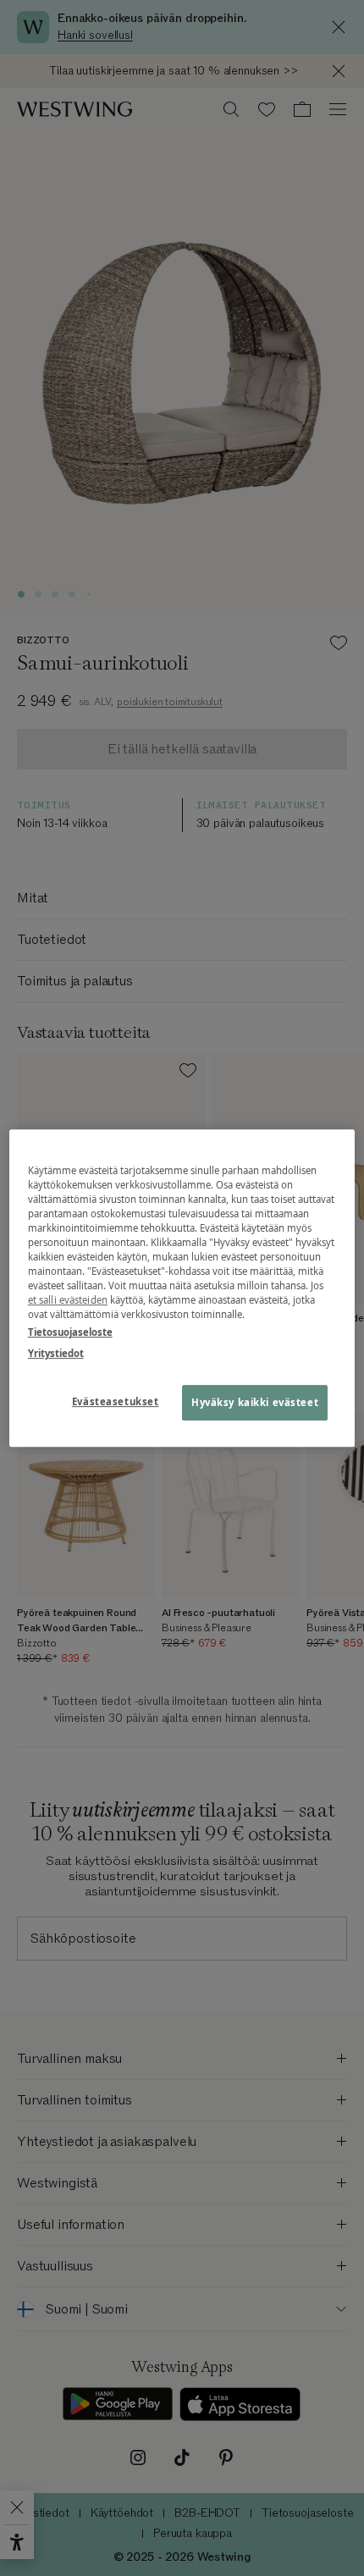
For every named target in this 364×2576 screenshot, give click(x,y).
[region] (182, 1288)
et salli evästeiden (68, 1300)
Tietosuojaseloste (70, 1332)
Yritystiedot (56, 1353)
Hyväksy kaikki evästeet (255, 1402)
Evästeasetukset (116, 1401)
